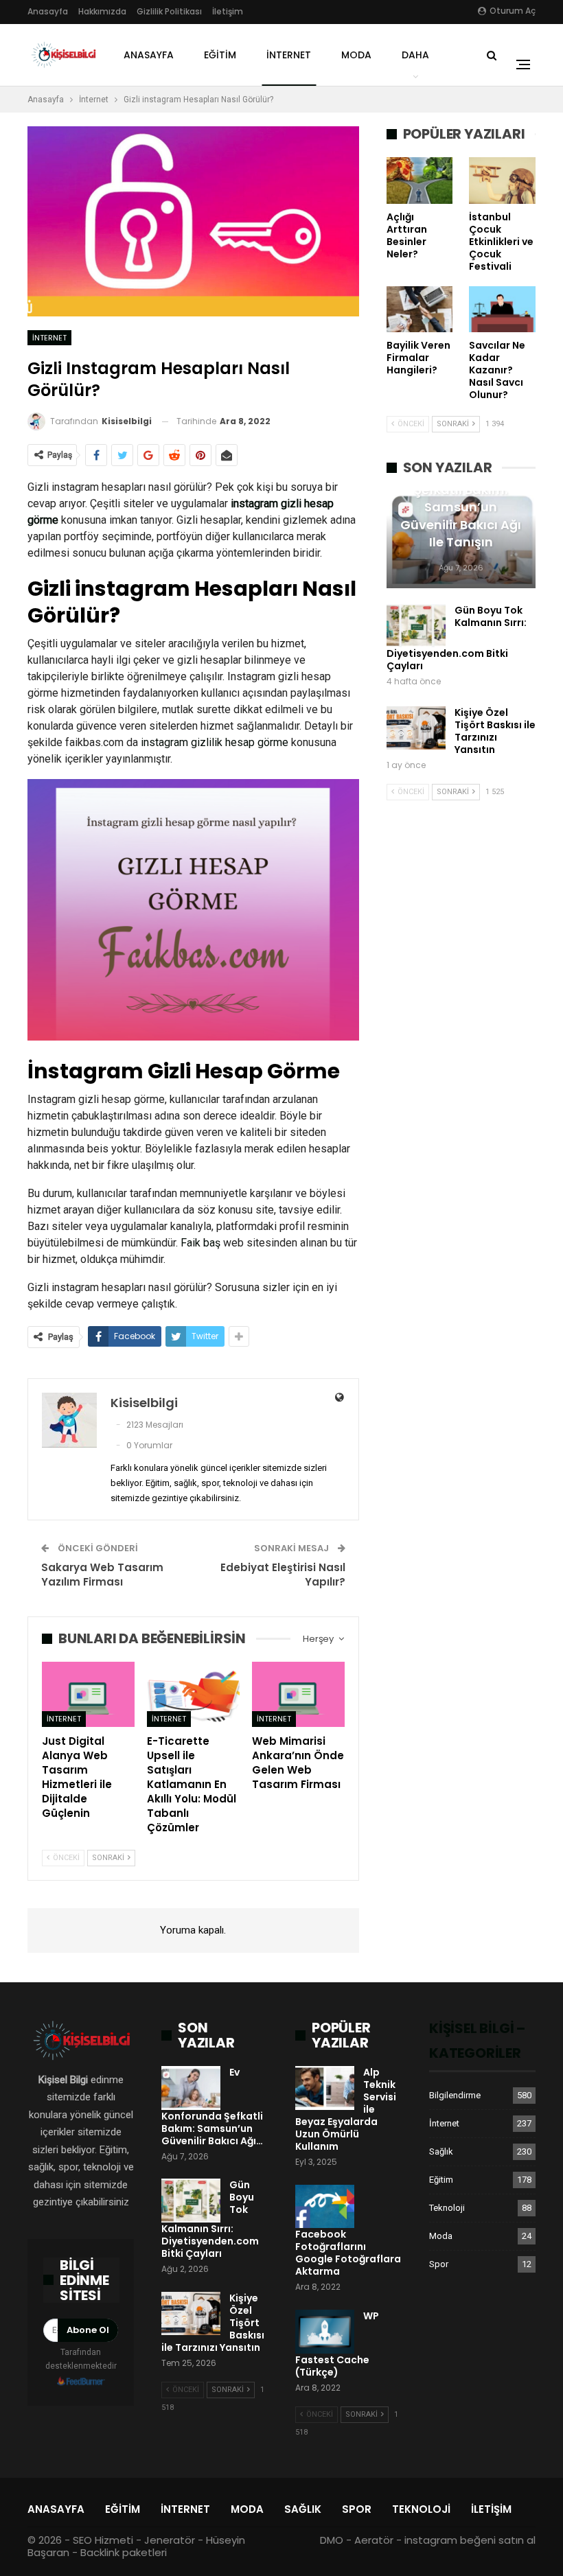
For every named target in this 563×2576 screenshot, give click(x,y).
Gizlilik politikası (169, 11)
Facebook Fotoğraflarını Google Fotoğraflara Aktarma (348, 2253)
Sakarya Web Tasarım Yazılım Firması (102, 1575)
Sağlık (441, 2151)
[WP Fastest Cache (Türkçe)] (325, 2332)
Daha (415, 55)
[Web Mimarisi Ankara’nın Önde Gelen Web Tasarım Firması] (298, 1694)
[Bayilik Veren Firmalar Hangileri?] (420, 310)
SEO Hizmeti (103, 2540)
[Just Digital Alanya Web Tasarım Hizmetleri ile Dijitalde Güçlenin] (88, 1694)
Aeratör (374, 2540)
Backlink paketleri (124, 2552)
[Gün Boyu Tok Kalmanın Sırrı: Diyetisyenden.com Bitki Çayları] (416, 626)
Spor (439, 2264)
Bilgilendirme (455, 2095)
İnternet (289, 55)
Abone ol (88, 2330)
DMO (332, 2540)
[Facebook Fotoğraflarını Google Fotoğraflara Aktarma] (325, 2207)
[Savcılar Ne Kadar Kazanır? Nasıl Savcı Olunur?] (502, 310)
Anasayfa (48, 11)
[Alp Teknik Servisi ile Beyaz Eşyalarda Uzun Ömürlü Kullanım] (325, 2088)
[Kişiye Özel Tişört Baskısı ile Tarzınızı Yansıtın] (416, 728)
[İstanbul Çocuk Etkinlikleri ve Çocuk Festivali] (502, 181)
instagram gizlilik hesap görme (215, 742)
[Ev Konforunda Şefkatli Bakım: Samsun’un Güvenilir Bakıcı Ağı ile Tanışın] (191, 2088)
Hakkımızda (102, 11)
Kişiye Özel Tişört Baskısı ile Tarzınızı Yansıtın (495, 731)
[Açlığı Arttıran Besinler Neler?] (420, 181)
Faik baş (200, 1243)
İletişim (228, 11)
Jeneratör (170, 2540)
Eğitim (220, 55)
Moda (356, 55)
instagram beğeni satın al (470, 2540)
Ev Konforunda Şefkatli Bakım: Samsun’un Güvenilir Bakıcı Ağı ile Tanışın (461, 507)
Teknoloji (447, 2208)
